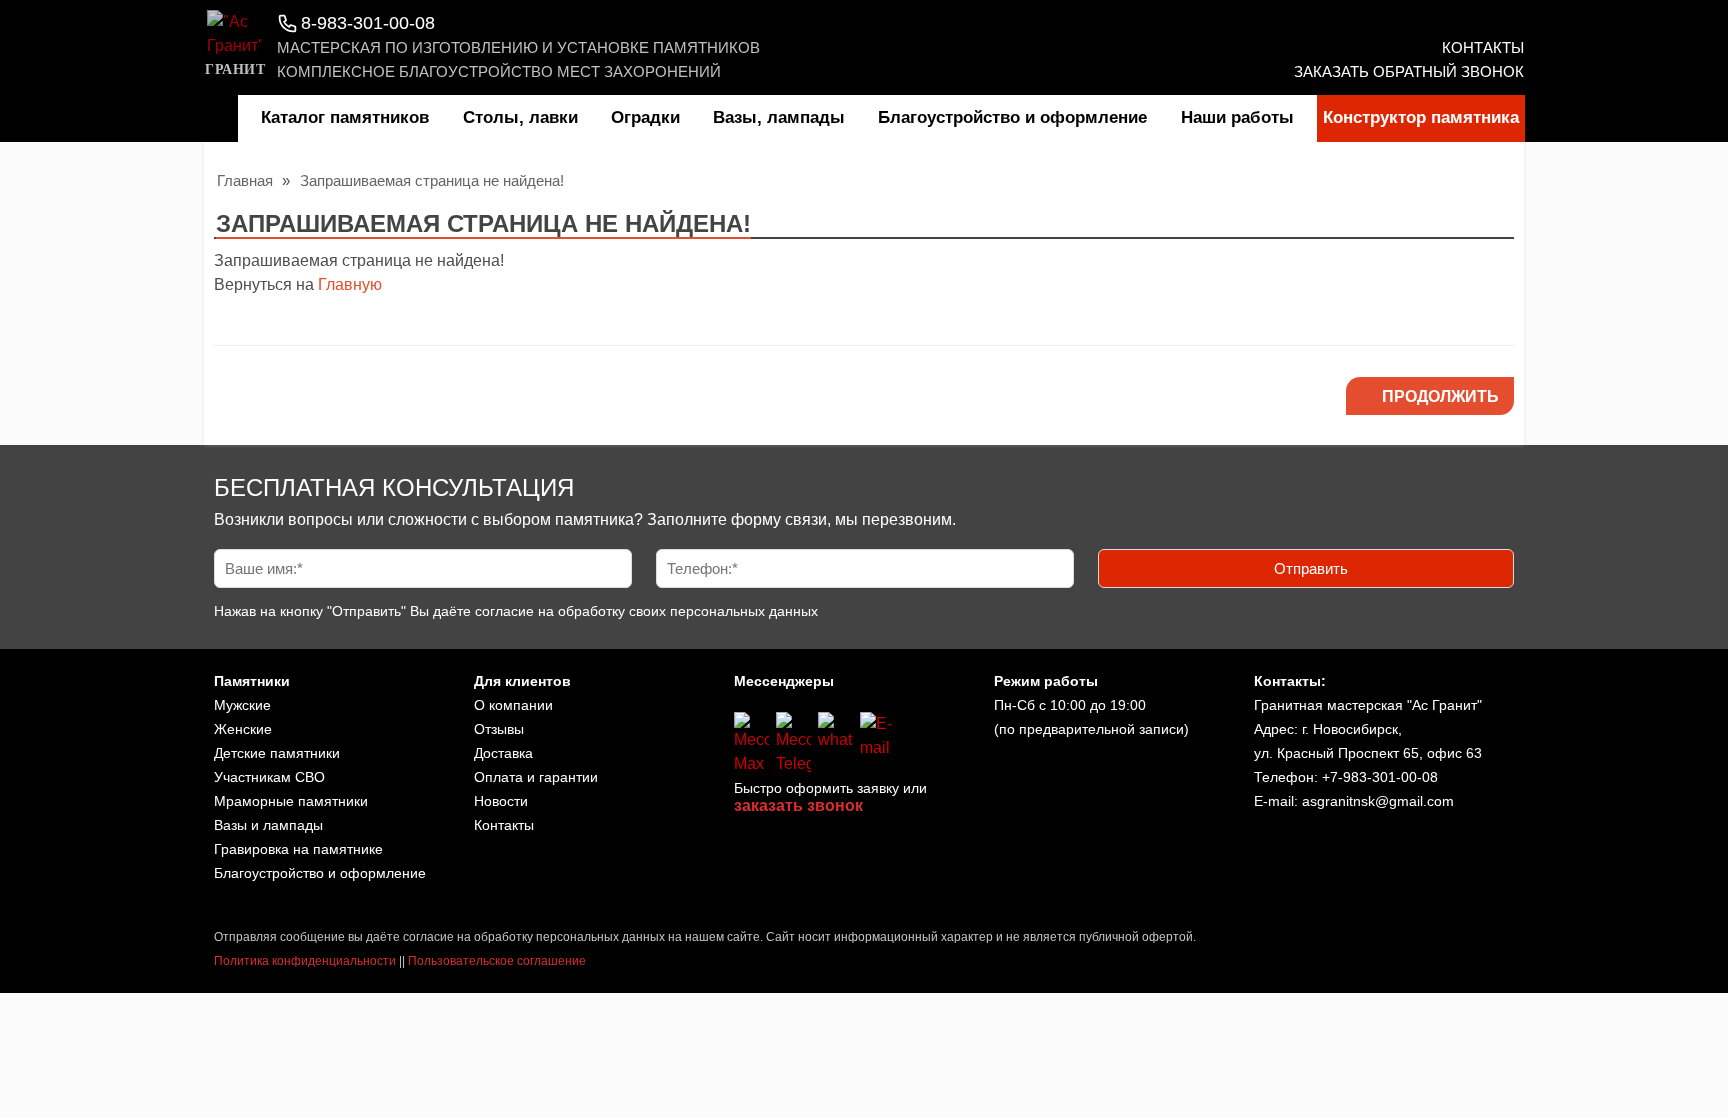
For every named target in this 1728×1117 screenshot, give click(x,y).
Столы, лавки (520, 117)
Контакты (1483, 48)
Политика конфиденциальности (305, 961)
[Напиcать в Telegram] (793, 744)
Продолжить (1440, 396)
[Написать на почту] (877, 744)
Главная (245, 180)
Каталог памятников (345, 117)
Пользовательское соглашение (497, 961)
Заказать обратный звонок (1409, 72)
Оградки (645, 117)
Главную (350, 284)
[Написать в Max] (751, 744)
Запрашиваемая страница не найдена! (432, 180)
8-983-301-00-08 (368, 23)
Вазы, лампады (779, 117)
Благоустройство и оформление (1012, 117)
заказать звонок (798, 805)
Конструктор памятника (1421, 117)
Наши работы (1237, 117)
